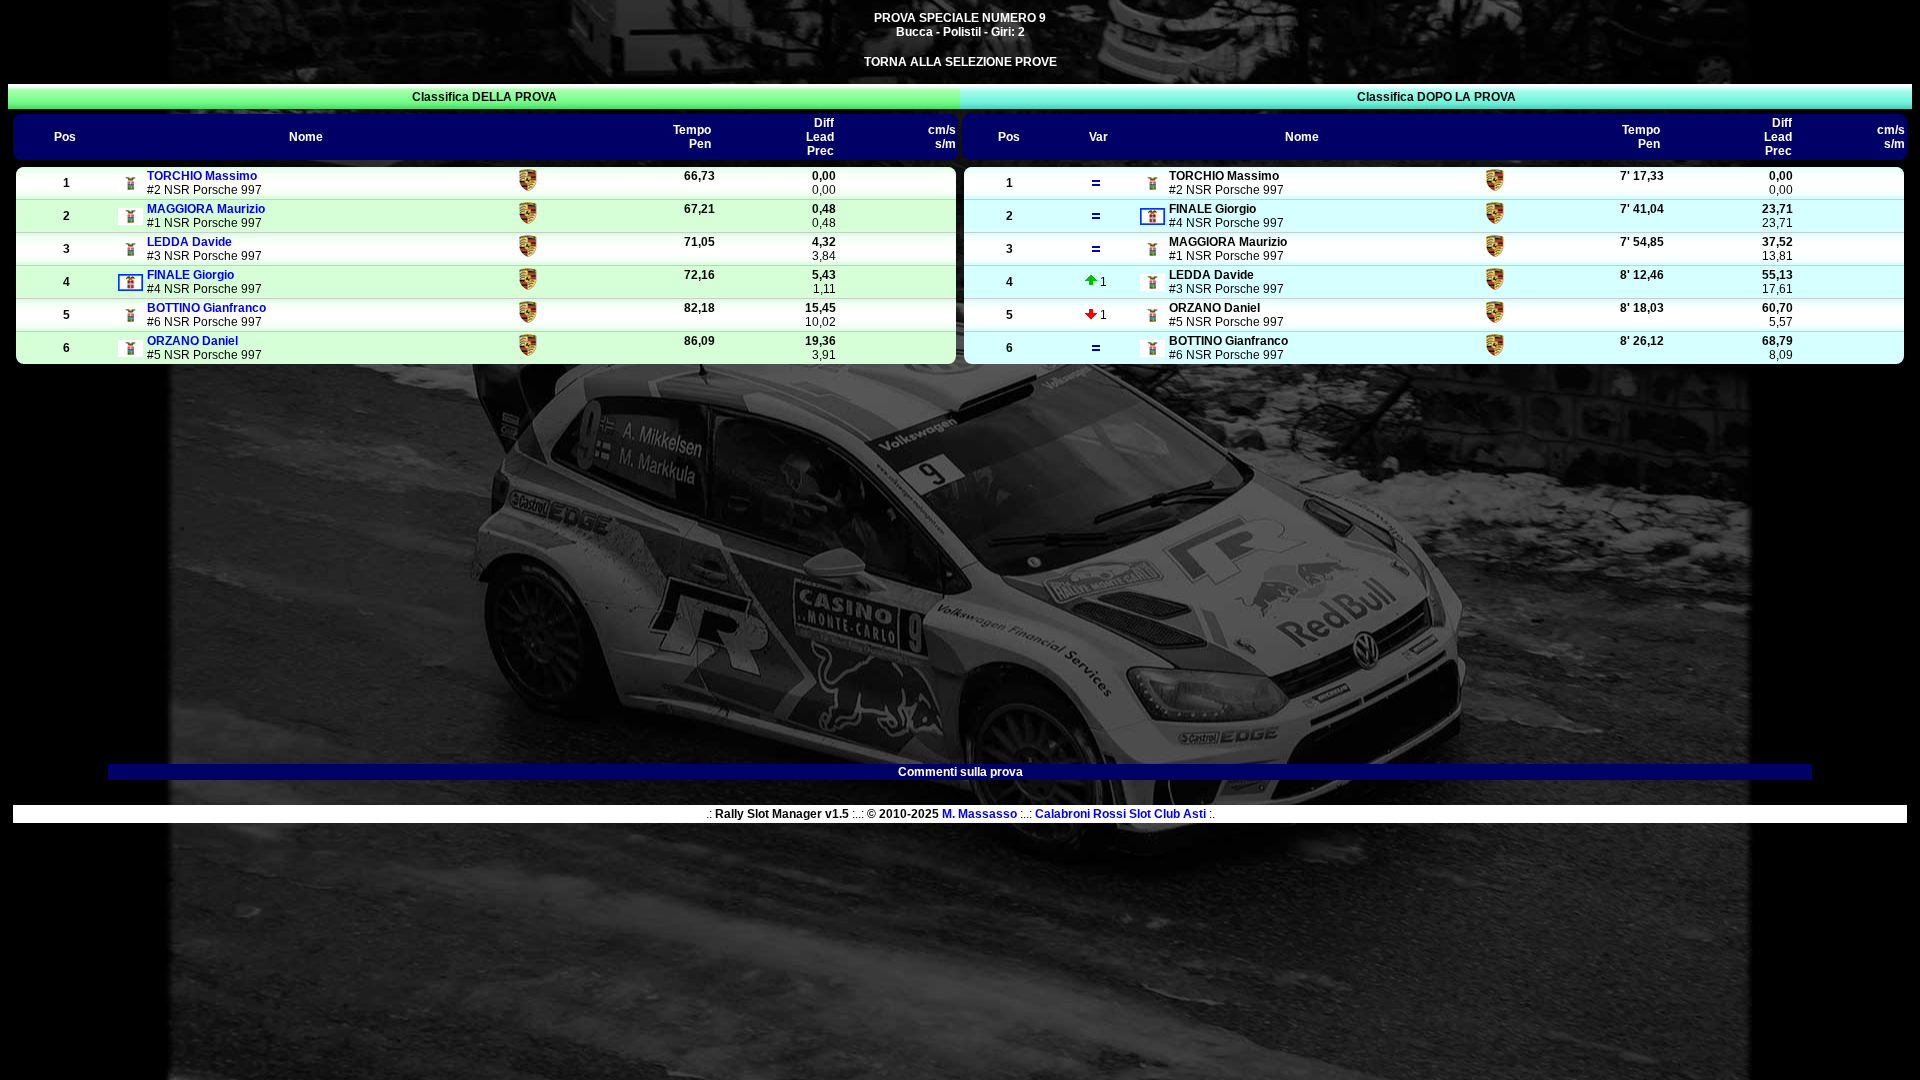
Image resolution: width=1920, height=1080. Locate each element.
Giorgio (190, 275)
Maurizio (206, 209)
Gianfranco (206, 308)
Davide (189, 242)
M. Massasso (979, 814)
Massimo (202, 176)
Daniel (192, 341)
